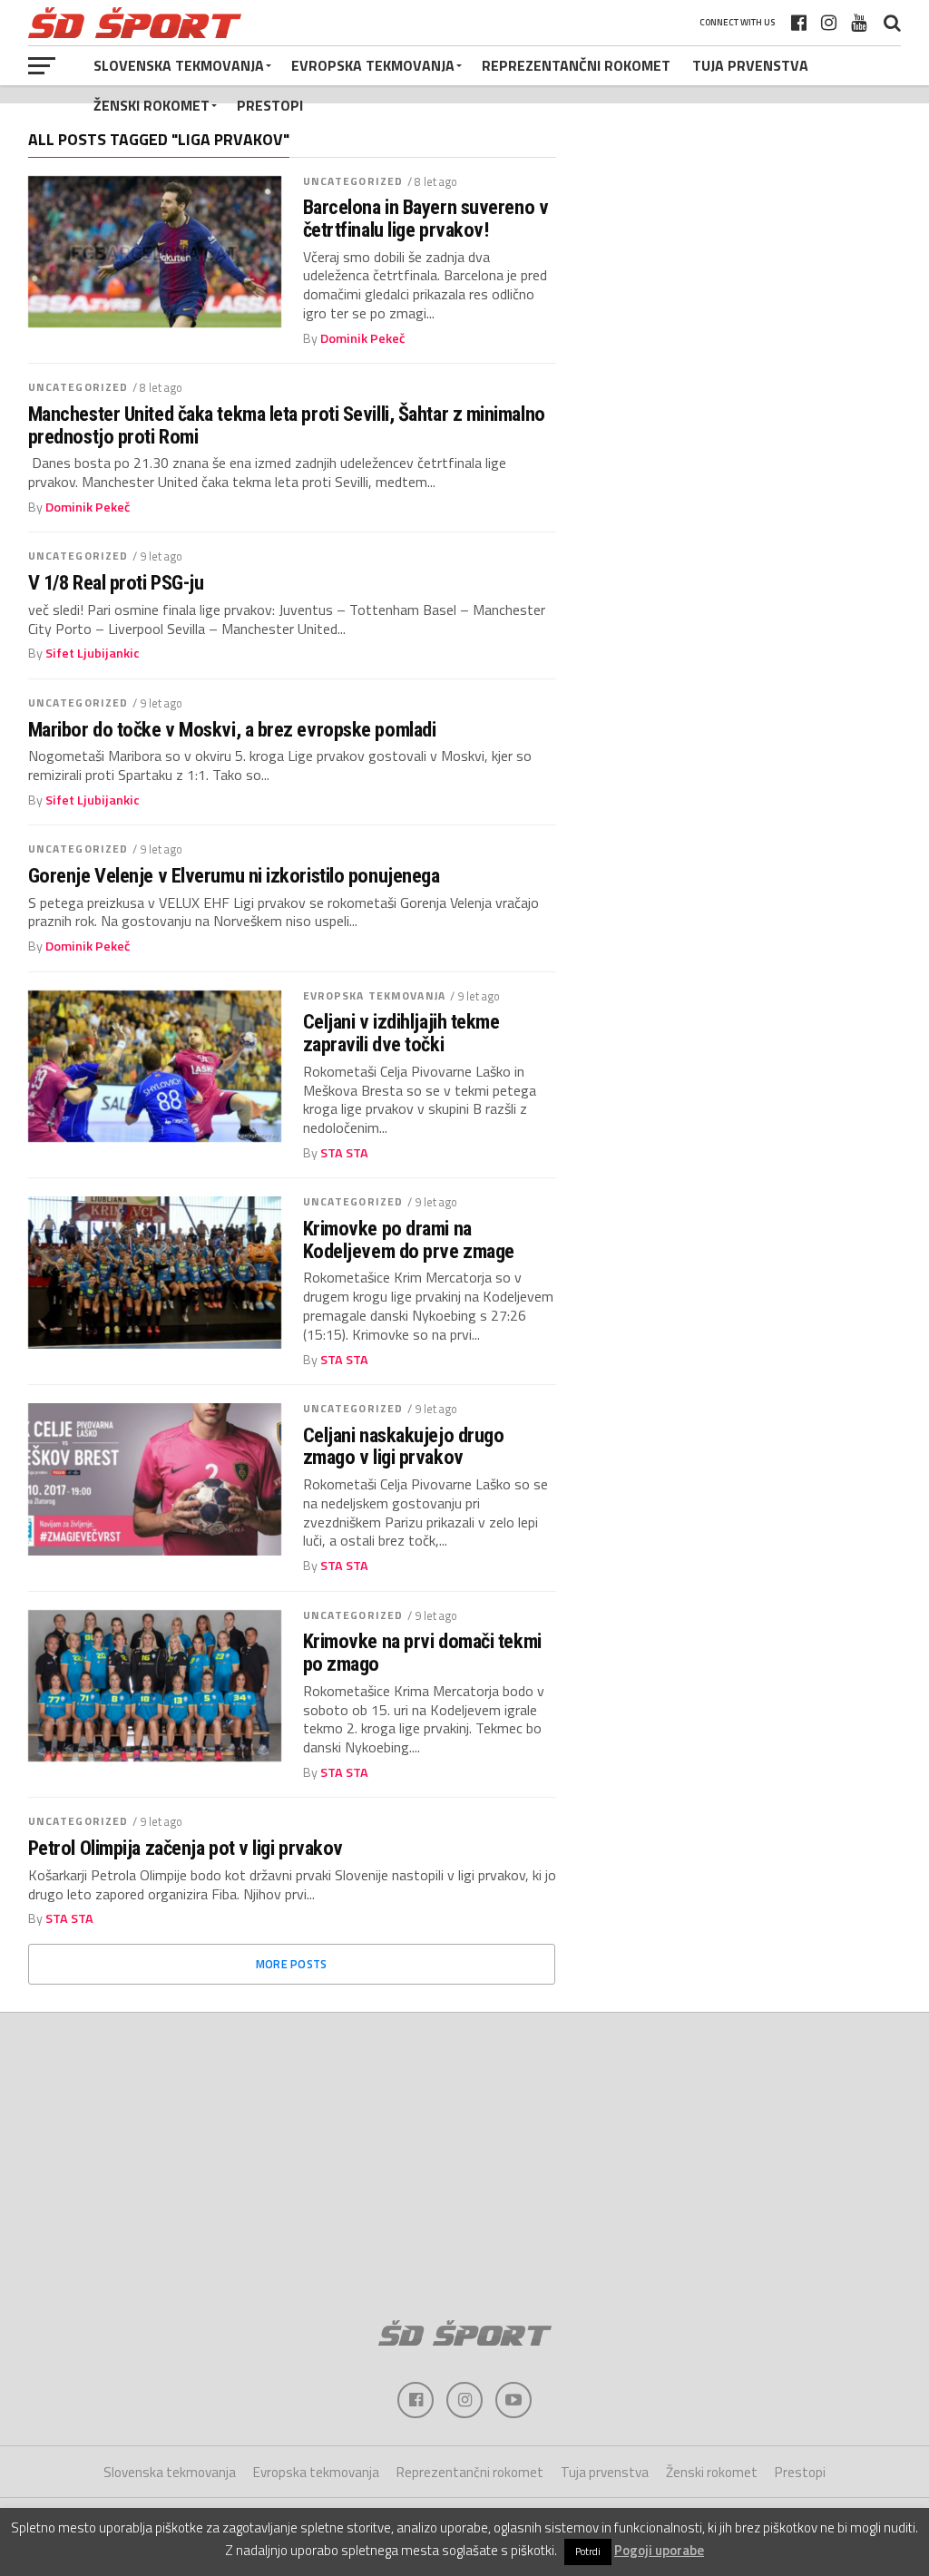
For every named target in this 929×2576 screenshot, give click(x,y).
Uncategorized (353, 181)
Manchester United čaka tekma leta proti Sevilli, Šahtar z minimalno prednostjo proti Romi (287, 425)
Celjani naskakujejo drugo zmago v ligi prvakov (404, 1446)
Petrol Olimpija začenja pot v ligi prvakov (186, 1848)
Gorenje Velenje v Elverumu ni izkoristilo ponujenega (234, 876)
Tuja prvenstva (750, 65)
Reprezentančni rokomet (576, 65)
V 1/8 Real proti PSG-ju (116, 583)
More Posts (292, 1964)
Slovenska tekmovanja (179, 65)
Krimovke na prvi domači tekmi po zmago (422, 1652)
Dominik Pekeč (362, 338)
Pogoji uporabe (659, 2550)
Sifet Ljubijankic (93, 653)
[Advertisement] (464, 2158)
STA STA (344, 1153)
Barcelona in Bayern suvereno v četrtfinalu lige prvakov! (426, 218)
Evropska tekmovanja (373, 65)
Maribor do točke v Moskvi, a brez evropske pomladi (232, 730)
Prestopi (270, 105)
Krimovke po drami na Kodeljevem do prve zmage (409, 1239)
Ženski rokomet (152, 105)
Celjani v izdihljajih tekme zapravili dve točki (401, 1033)
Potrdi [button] (588, 2552)
